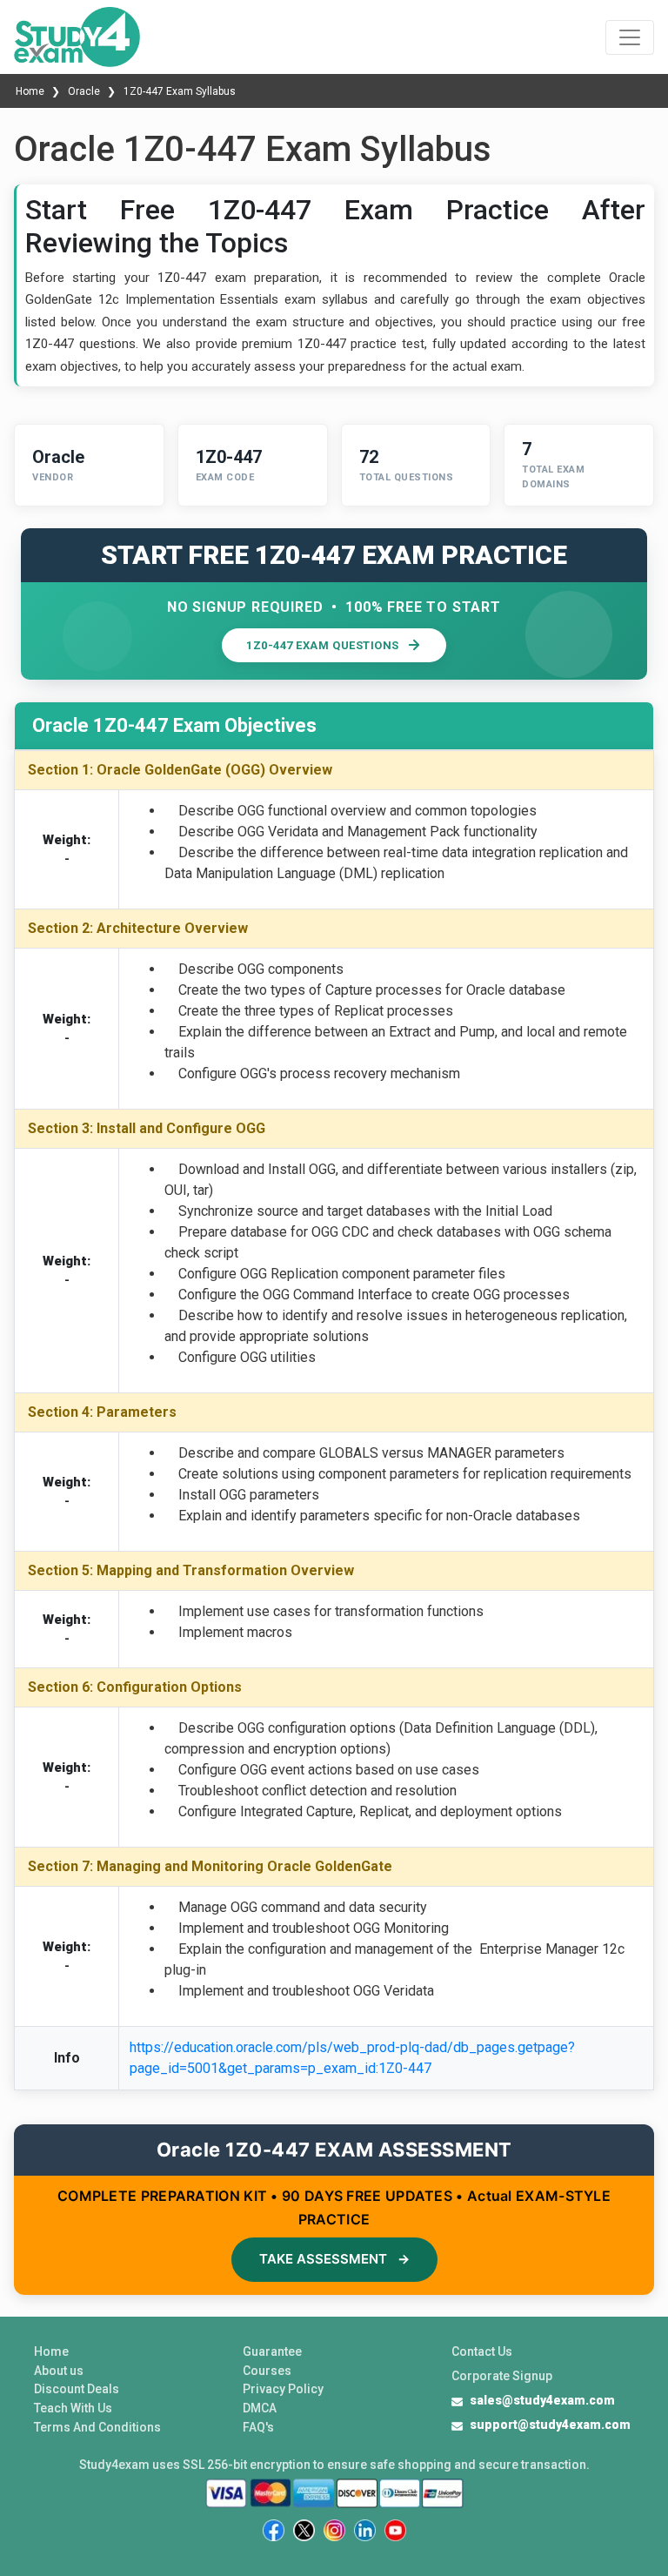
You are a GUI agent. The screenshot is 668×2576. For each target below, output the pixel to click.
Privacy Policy (283, 2389)
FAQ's (258, 2427)
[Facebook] (274, 2530)
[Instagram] (334, 2530)
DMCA (260, 2408)
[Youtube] (395, 2530)
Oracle (84, 91)
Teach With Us (73, 2408)
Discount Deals (77, 2389)
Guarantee (272, 2351)
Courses (267, 2371)
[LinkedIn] (365, 2530)
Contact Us (482, 2351)
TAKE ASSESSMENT (334, 2259)
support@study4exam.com (550, 2425)
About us (59, 2371)
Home (31, 91)
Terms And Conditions (97, 2427)
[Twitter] (304, 2530)
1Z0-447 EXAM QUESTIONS (322, 645)
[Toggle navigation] (630, 37)
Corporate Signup (502, 2376)
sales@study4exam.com (542, 2400)
